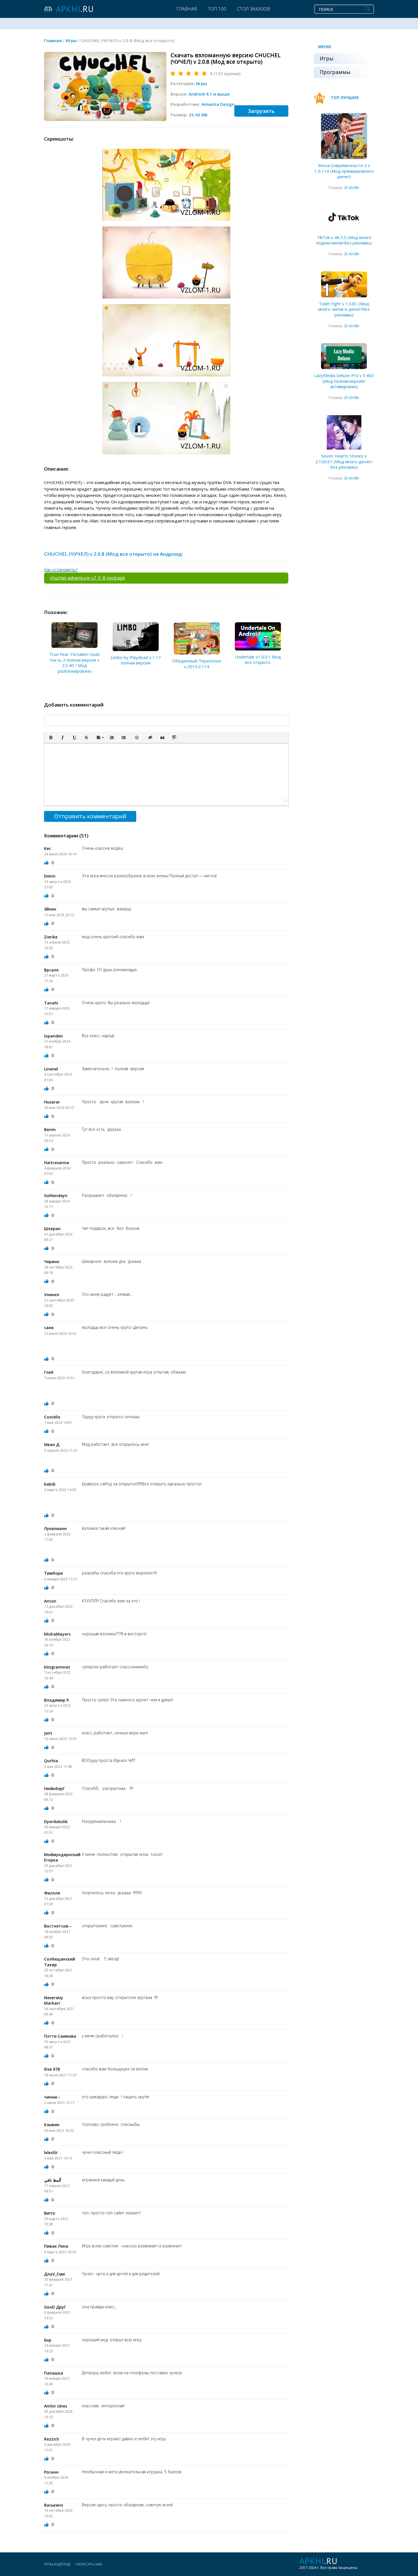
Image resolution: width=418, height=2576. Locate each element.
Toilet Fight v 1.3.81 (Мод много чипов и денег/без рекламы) (344, 309)
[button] (51, 738)
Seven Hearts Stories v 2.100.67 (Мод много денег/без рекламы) (344, 461)
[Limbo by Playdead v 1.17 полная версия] (136, 637)
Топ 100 (217, 9)
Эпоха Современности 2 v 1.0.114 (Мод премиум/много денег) (344, 171)
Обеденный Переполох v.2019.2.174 (197, 664)
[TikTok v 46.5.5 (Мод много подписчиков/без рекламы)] (344, 218)
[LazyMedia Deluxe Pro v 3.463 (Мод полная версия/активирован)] (344, 356)
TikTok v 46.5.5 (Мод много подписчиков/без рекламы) (344, 240)
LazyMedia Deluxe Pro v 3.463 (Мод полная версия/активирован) (344, 381)
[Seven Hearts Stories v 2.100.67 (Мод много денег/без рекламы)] (344, 433)
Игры (201, 83)
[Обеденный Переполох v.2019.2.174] (197, 639)
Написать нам (89, 2564)
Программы (335, 72)
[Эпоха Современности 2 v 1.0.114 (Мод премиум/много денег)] (344, 136)
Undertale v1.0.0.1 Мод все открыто (258, 660)
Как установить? (61, 569)
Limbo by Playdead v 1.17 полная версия (136, 660)
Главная (187, 9)
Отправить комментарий (90, 816)
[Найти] (368, 9)
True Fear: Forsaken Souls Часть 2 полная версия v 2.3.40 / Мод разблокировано (75, 663)
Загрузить (261, 111)
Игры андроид (57, 2564)
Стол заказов (254, 9)
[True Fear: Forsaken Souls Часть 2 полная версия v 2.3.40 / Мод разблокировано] (75, 635)
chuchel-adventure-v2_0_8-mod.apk (87, 578)
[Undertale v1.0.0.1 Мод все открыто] (258, 636)
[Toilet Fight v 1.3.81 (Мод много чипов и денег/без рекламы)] (344, 284)
